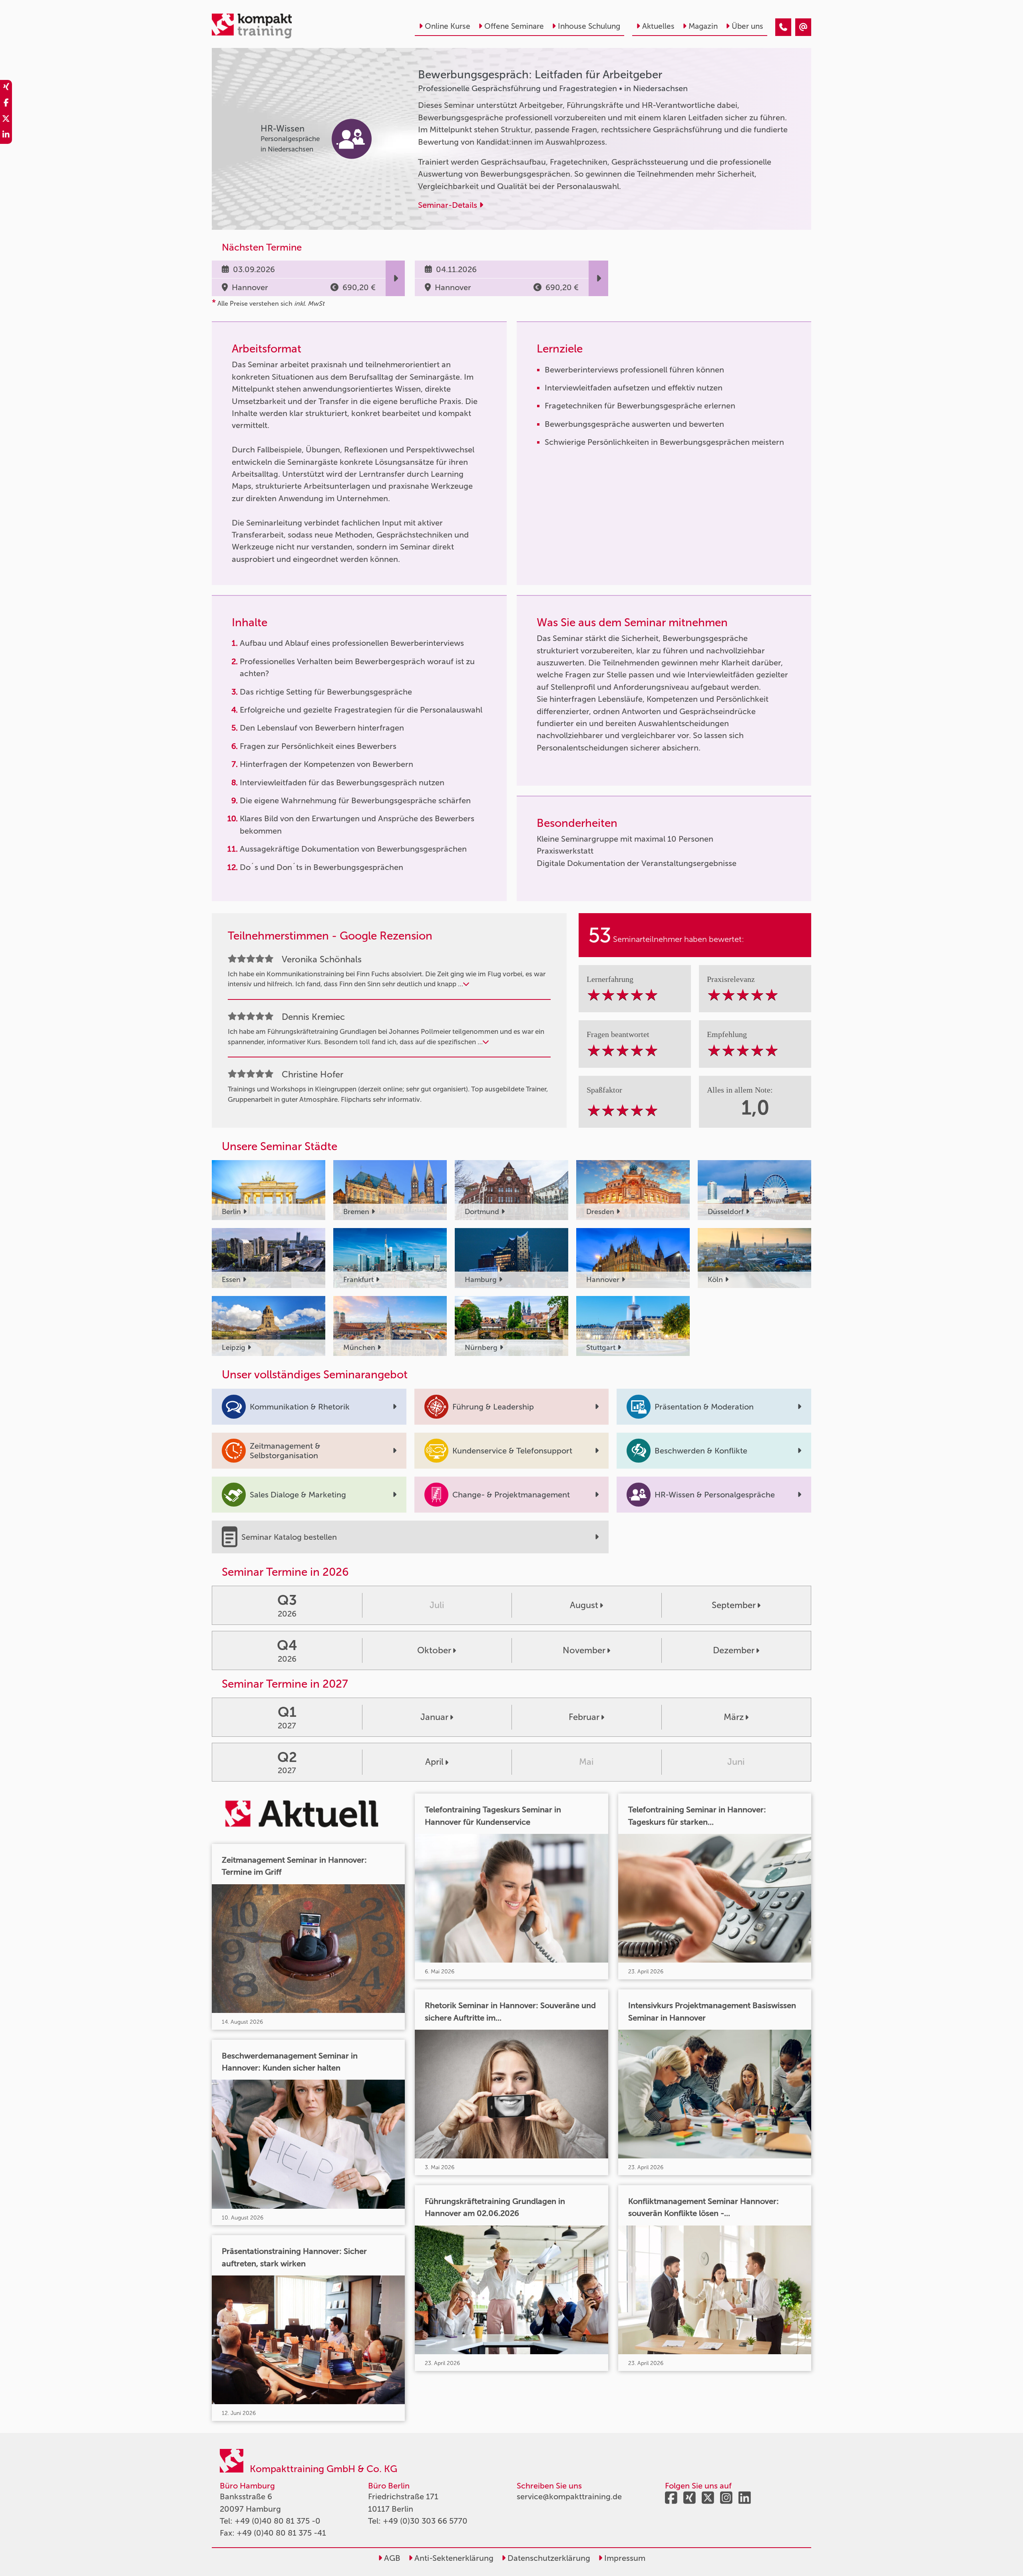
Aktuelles (658, 26)
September (734, 1605)
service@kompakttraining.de (569, 2496)
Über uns (747, 26)
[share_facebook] (6, 104)
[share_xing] (6, 88)
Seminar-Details (449, 205)
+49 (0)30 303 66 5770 (425, 2521)
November (584, 1650)
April (434, 1762)
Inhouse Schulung (589, 26)
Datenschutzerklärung (548, 2558)
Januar (434, 1717)
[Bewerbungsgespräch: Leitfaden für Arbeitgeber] (783, 27)
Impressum (624, 2558)
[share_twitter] (6, 120)
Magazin (703, 26)
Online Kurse (448, 26)
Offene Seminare (514, 26)
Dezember (734, 1650)
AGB (391, 2558)
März (734, 1717)
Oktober (434, 1650)
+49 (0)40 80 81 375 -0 (278, 2521)
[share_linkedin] (6, 136)
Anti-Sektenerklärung (453, 2558)
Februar (584, 1717)
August (584, 1605)
